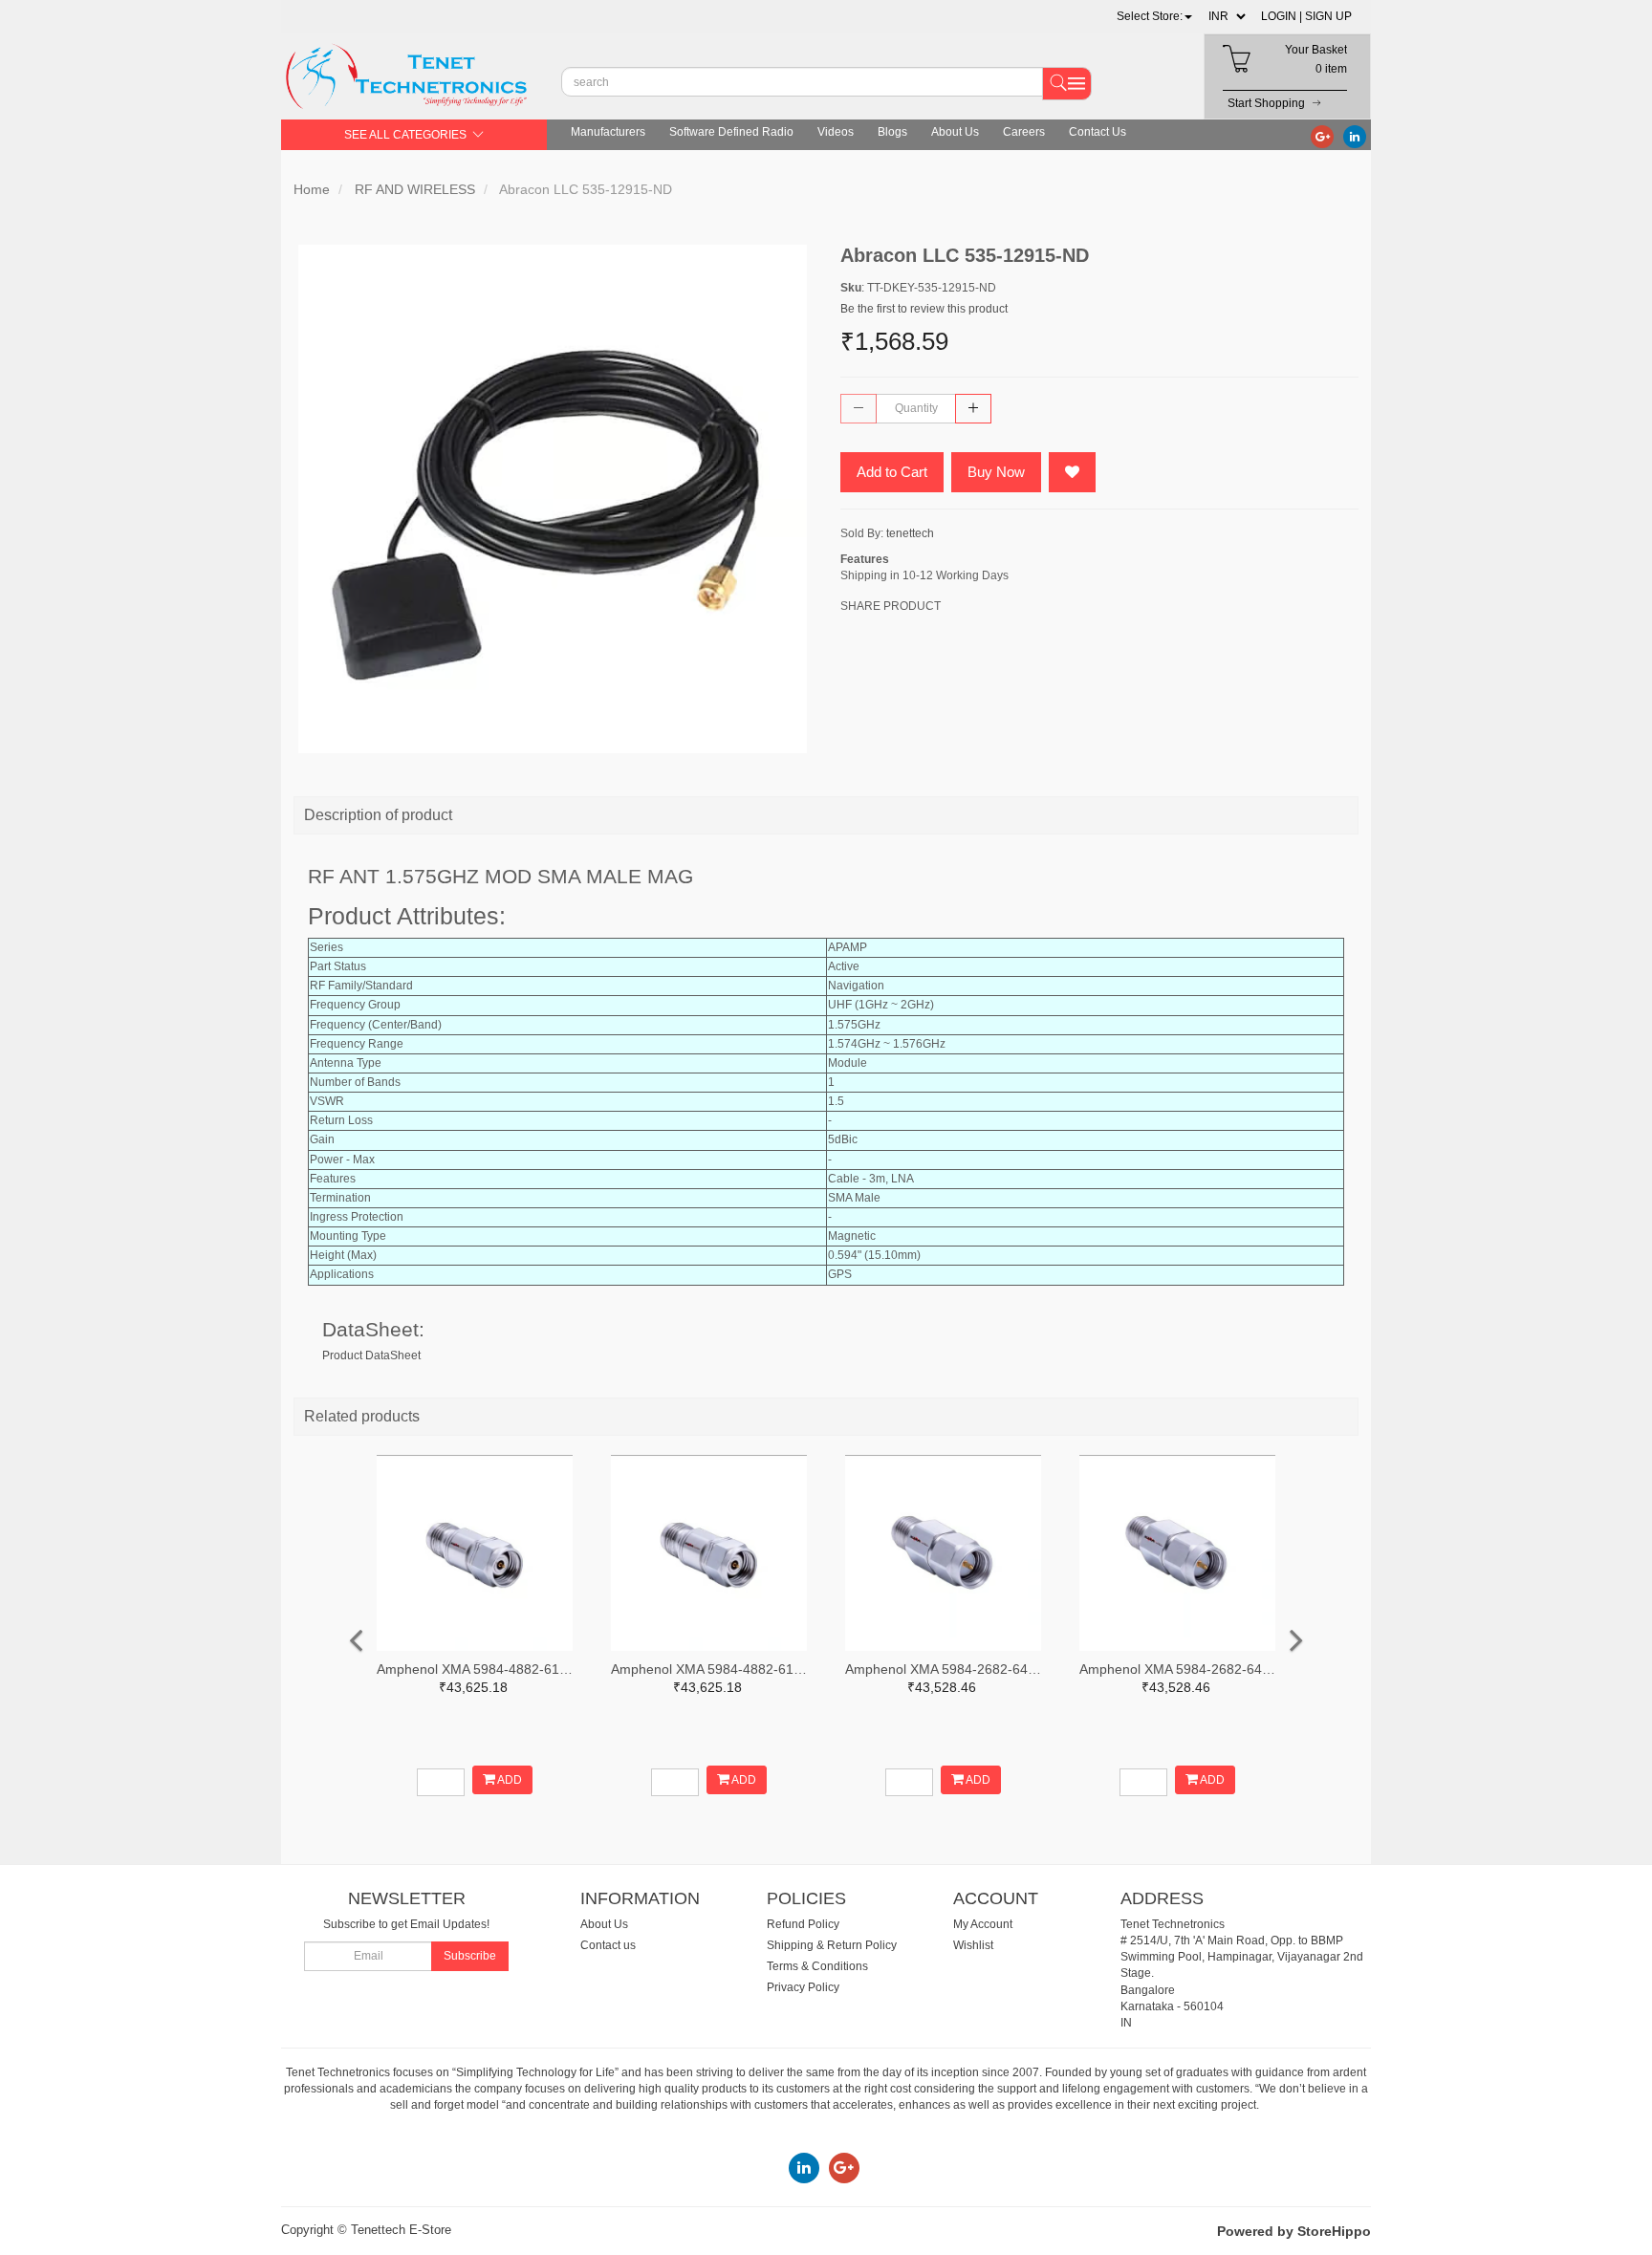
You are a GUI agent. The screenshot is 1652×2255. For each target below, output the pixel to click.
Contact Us (1098, 132)
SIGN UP (1328, 16)
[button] (1154, 16)
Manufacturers (608, 132)
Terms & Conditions (817, 1966)
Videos (836, 132)
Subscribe (470, 1956)
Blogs (892, 132)
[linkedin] (1355, 136)
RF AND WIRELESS (415, 189)
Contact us (608, 1945)
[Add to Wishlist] (1072, 472)
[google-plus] (1322, 136)
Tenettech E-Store (401, 2230)
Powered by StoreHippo (1294, 2231)
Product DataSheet (371, 1355)
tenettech (910, 533)
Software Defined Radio (731, 132)
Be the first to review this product (924, 309)
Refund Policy (803, 1924)
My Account (983, 1924)
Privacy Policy (803, 1987)
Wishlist (973, 1945)
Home (312, 189)
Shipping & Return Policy (832, 1945)
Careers (1024, 132)
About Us (955, 132)
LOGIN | (1282, 16)
